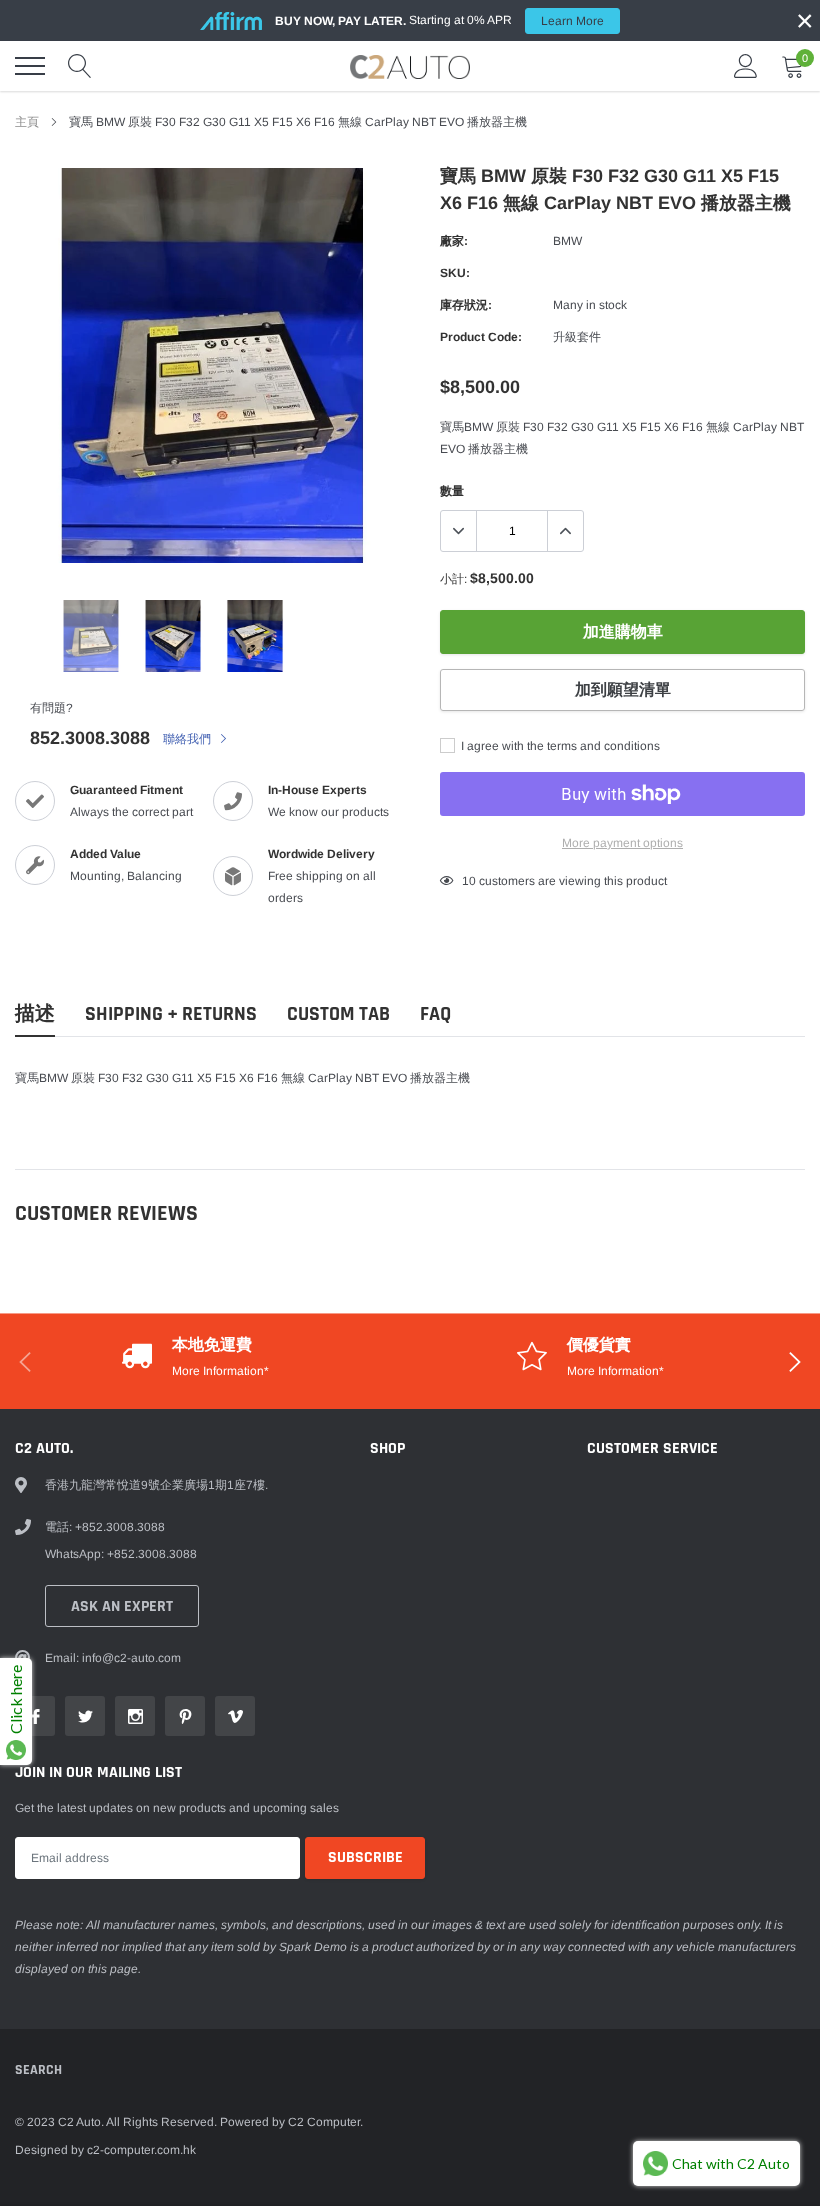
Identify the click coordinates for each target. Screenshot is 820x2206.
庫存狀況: (466, 305)
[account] (746, 66)
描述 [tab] (35, 1014)
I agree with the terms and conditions (559, 746)
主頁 (27, 122)
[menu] (30, 66)
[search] (80, 66)
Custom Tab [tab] (338, 1014)
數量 (452, 491)
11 (468, 881)
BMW (567, 241)
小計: (453, 579)
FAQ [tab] (435, 1014)
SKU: (455, 273)
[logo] (410, 66)
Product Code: (481, 337)
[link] (91, 636)
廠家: (454, 241)
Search (38, 2070)
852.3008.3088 (90, 738)
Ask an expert (122, 1606)
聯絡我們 (188, 739)
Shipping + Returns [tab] (171, 1014)
